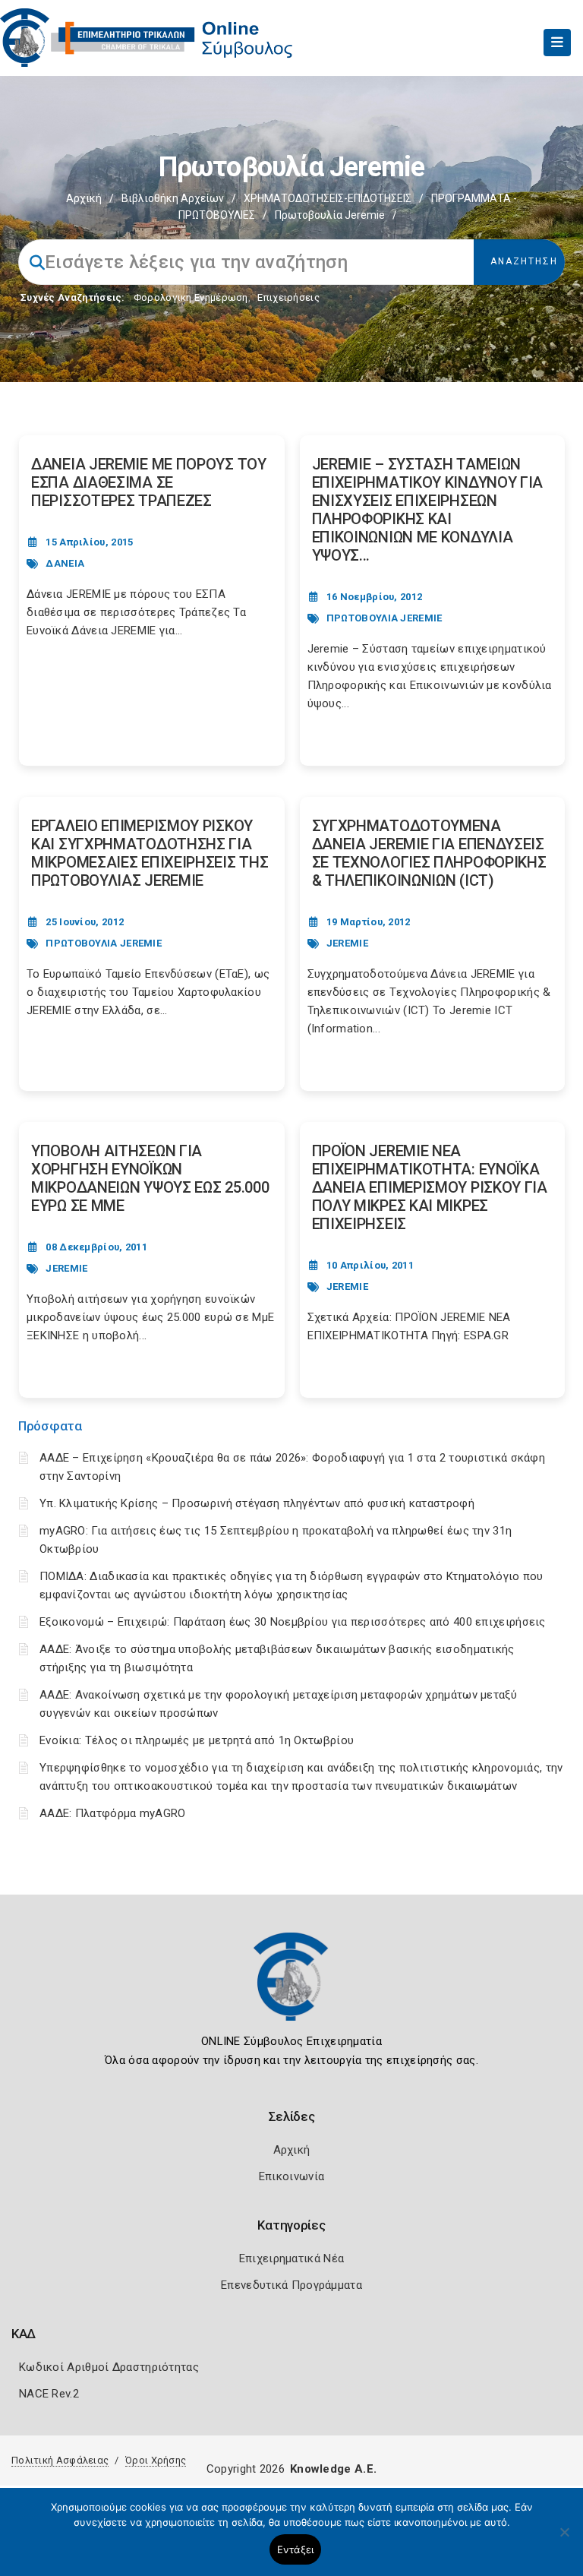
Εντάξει (296, 2549)
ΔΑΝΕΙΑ (65, 563)
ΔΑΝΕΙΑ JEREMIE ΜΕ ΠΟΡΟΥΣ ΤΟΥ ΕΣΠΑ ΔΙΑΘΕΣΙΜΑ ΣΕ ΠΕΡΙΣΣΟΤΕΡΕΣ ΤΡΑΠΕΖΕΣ (149, 482)
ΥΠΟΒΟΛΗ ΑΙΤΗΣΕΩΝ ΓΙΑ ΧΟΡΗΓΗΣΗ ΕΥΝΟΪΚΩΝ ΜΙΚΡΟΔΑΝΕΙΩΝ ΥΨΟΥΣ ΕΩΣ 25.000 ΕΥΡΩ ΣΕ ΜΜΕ (150, 1178)
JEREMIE (347, 943)
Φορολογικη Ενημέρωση (191, 297)
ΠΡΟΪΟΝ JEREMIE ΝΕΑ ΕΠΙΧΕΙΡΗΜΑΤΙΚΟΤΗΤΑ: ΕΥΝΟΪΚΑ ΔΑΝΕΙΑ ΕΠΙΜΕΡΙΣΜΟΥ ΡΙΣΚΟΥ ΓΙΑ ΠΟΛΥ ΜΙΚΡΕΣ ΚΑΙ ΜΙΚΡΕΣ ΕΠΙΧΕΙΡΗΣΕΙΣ (430, 1187)
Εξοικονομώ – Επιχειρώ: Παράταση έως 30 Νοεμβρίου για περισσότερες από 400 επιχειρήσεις (293, 1622)
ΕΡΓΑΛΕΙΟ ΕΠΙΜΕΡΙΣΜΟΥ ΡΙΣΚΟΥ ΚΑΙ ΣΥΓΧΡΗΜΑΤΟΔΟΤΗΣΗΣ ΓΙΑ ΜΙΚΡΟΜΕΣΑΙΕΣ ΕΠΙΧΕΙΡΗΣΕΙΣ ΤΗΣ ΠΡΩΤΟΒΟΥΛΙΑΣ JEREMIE (150, 853)
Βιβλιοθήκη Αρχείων (173, 198)
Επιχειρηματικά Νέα (291, 2258)
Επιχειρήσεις (288, 297)
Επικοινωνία (291, 2176)
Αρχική (84, 198)
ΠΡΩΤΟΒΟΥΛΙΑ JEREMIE (384, 618)
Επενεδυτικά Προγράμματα (291, 2285)
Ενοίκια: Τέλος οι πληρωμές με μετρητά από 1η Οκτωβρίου (197, 1740)
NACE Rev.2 (49, 2394)
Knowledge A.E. (333, 2469)
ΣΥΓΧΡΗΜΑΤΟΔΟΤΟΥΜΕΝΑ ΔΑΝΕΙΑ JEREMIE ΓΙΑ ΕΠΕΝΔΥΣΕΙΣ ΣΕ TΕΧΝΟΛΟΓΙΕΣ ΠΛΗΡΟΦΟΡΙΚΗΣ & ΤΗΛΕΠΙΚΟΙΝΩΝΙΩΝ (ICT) (429, 853)
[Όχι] (564, 2540)
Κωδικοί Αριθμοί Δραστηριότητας (109, 2367)
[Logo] (291, 1988)
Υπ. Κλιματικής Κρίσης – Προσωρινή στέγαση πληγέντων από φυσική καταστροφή (257, 1503)
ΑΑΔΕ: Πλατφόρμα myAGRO (113, 1813)
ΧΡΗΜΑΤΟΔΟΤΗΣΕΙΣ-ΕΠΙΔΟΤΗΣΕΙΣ (328, 198)
